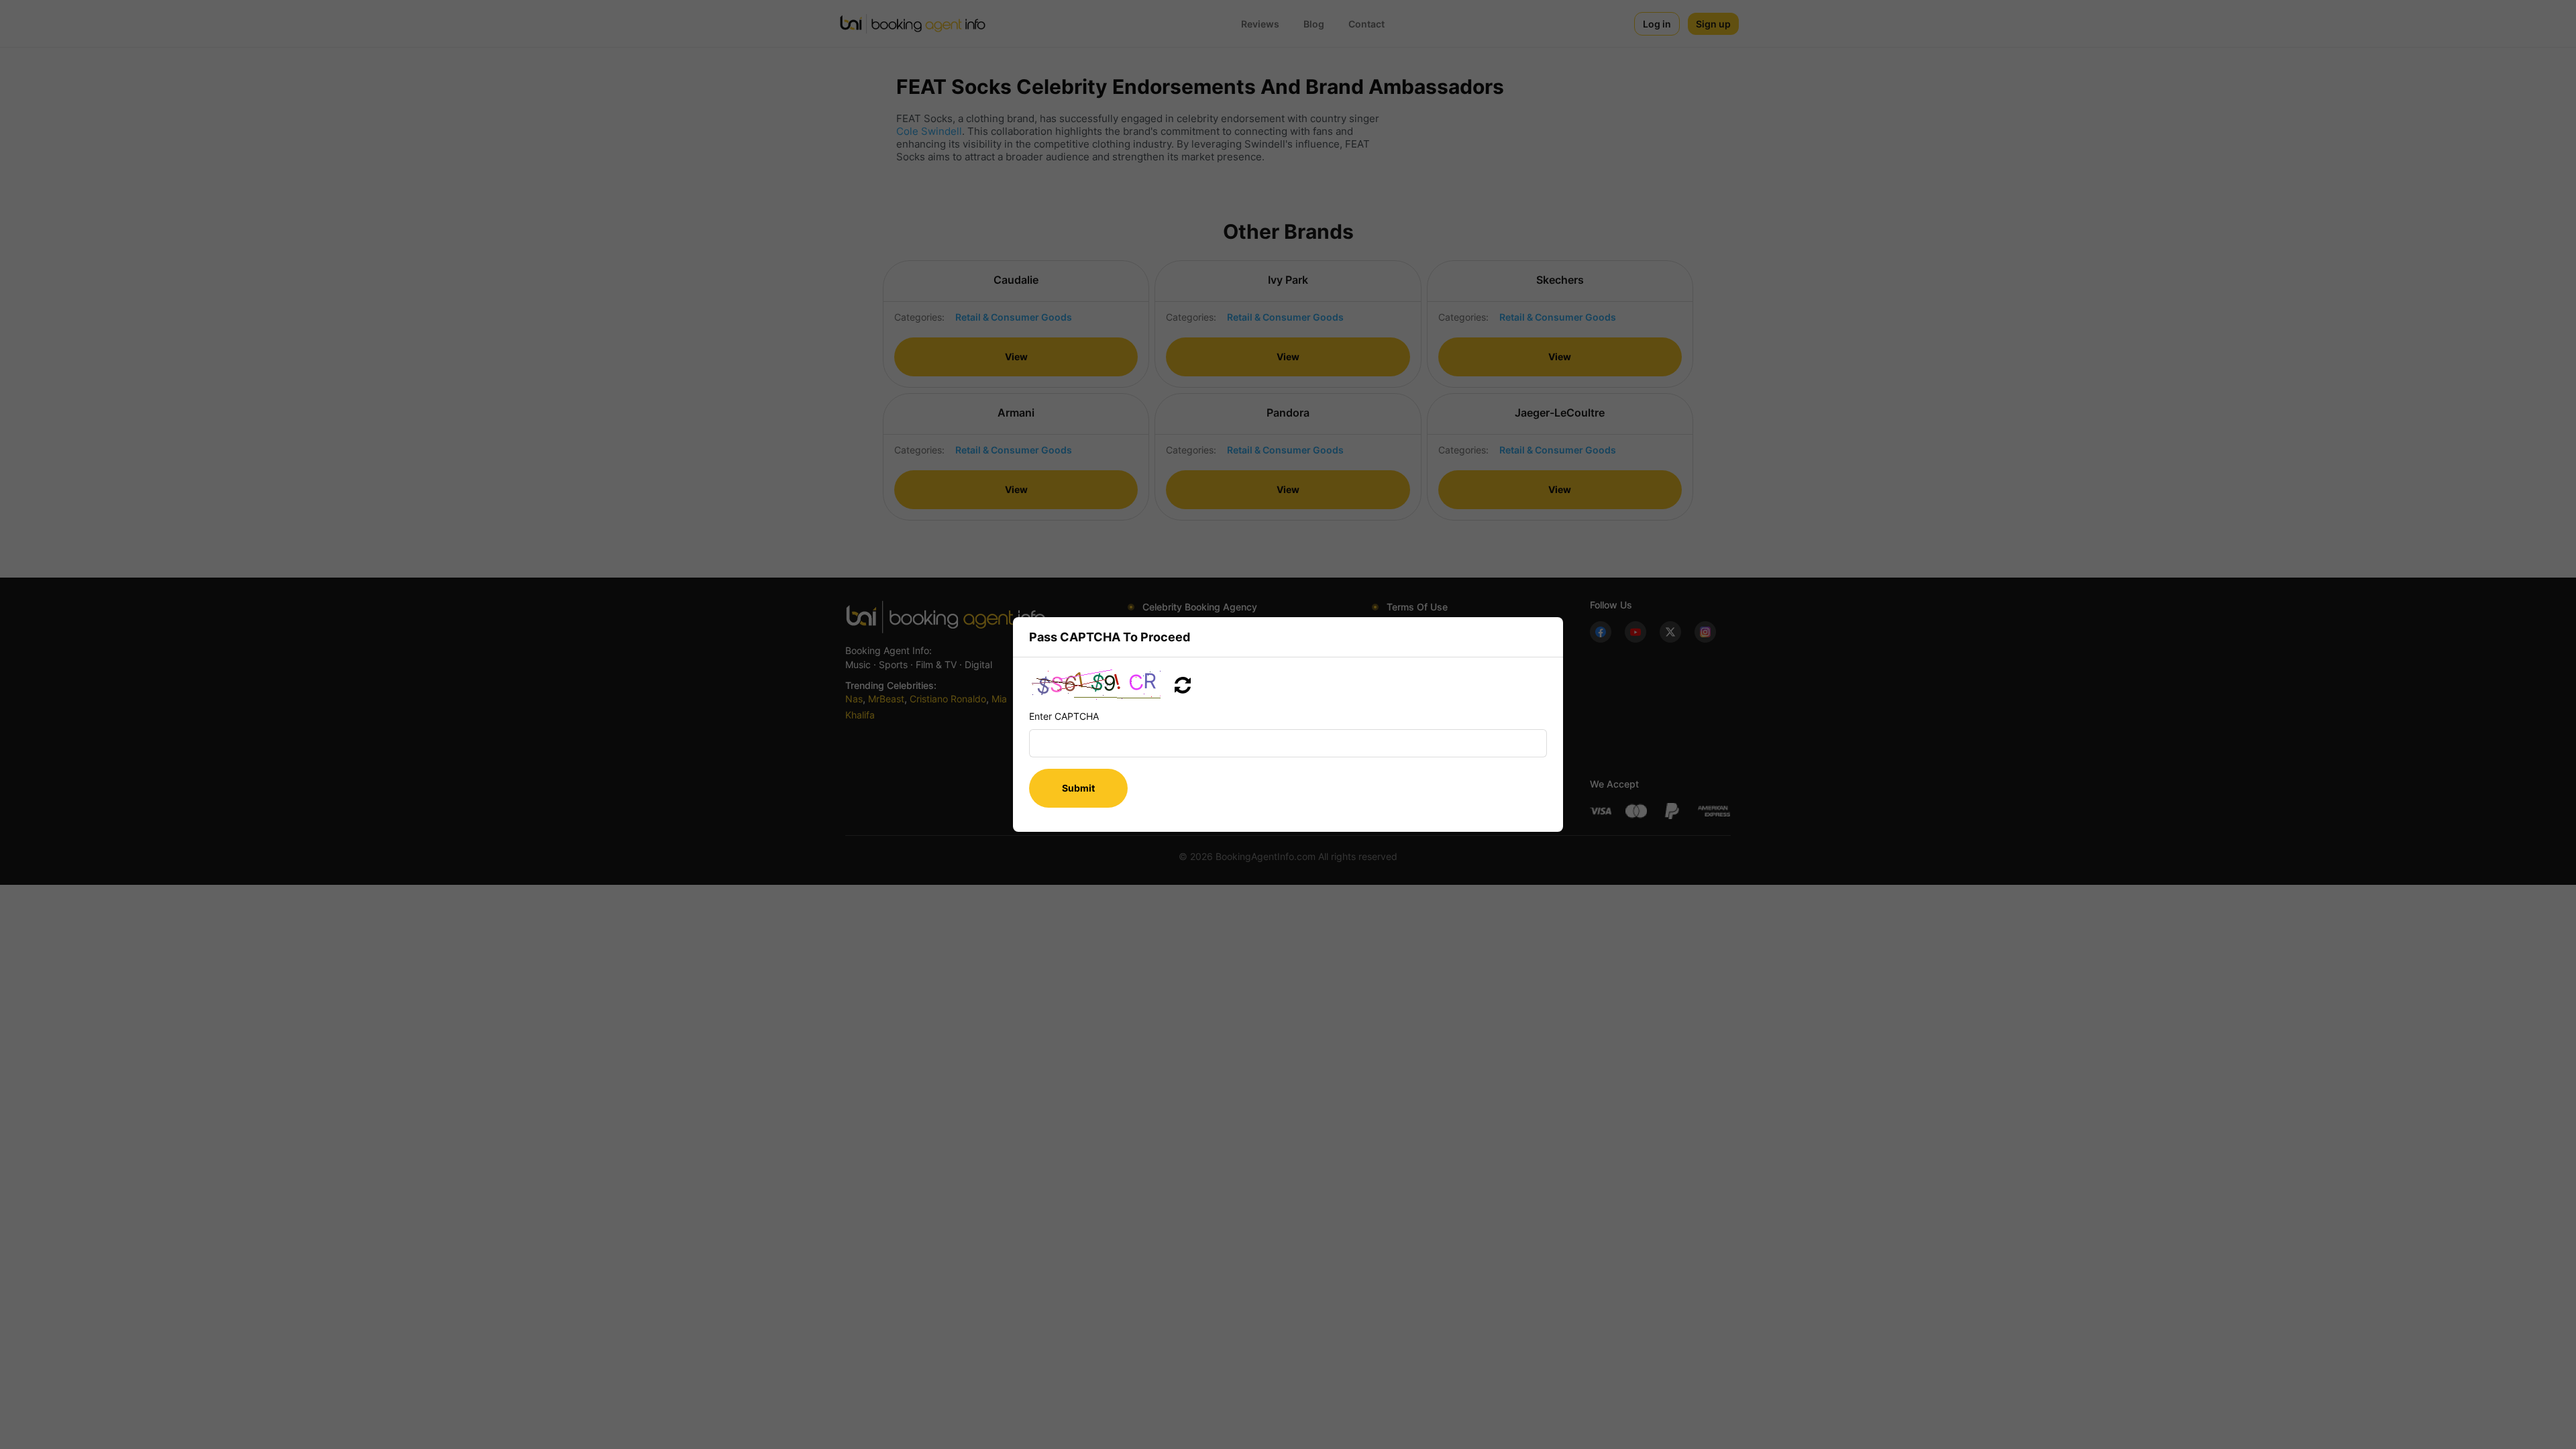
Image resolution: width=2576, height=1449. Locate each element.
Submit (1078, 788)
